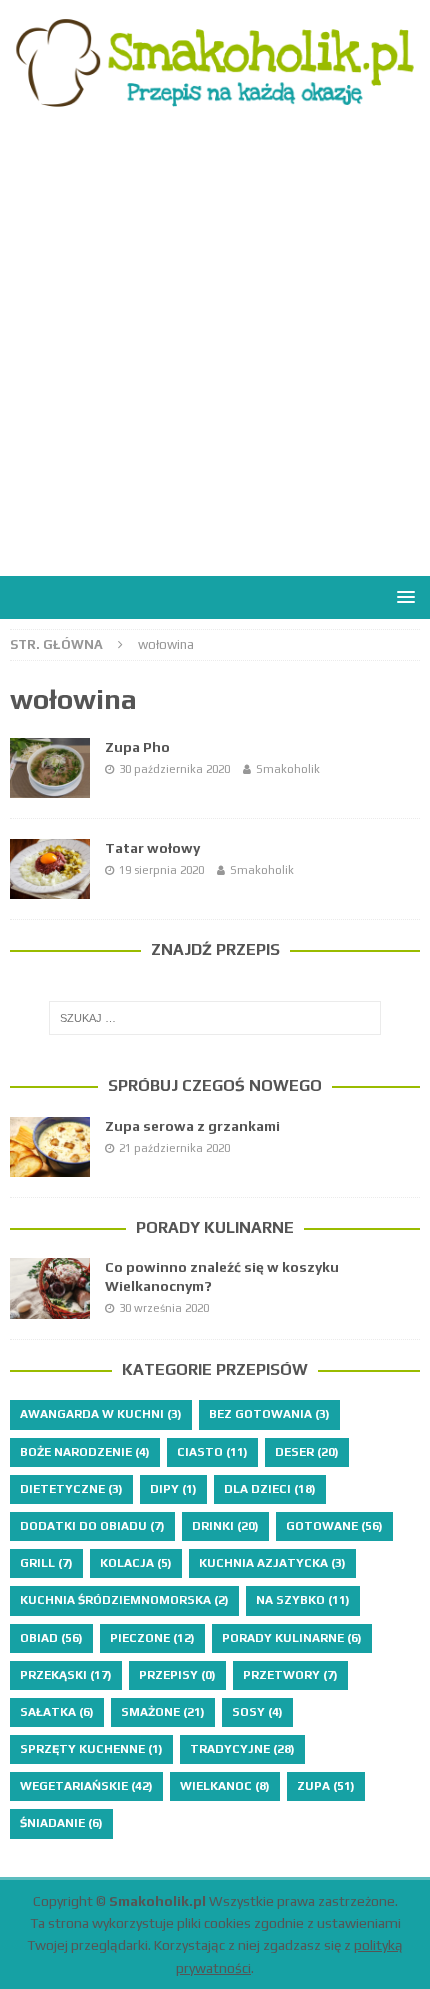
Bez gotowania (269, 1414)
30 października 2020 (174, 769)
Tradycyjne (242, 1749)
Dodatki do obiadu (92, 1526)
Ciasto (212, 1452)
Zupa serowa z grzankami (192, 1126)
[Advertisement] (215, 351)
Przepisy (177, 1675)
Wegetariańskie (86, 1786)
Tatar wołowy (152, 848)
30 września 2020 (164, 1308)
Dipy (173, 1489)
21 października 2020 (174, 1148)
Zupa (326, 1786)
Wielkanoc (225, 1786)
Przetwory (290, 1675)
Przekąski (66, 1675)
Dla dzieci (270, 1489)
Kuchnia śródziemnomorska (124, 1600)
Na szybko (303, 1600)
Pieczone (152, 1638)
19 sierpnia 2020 (161, 870)
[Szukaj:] (215, 1018)
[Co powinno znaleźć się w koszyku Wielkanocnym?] (50, 1288)
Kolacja (136, 1563)
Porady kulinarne (215, 1227)
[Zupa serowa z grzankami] (50, 1147)
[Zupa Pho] (50, 768)
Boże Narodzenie (85, 1452)
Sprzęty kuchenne (91, 1749)
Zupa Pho (137, 747)
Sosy (257, 1712)
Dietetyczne (71, 1489)
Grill (46, 1563)
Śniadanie (61, 1823)
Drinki (225, 1526)
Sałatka (57, 1712)
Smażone (163, 1712)
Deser (307, 1452)
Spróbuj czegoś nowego (215, 1085)
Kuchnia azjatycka (272, 1563)
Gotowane (334, 1526)
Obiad (51, 1638)
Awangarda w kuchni (101, 1414)
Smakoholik (288, 769)
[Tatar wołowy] (50, 869)
